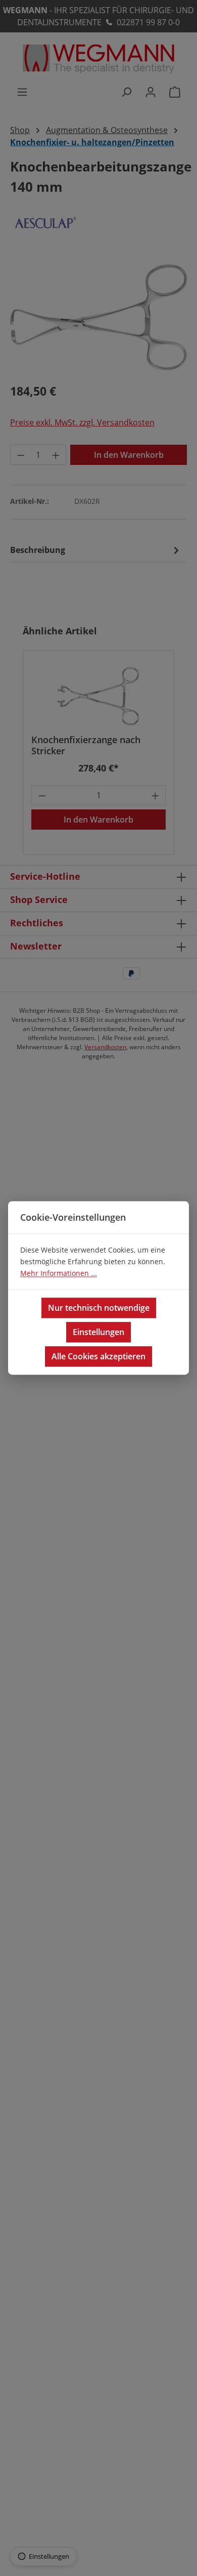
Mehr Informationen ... (59, 1274)
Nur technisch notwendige (99, 1308)
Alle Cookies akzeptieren (98, 1357)
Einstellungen (98, 1333)
